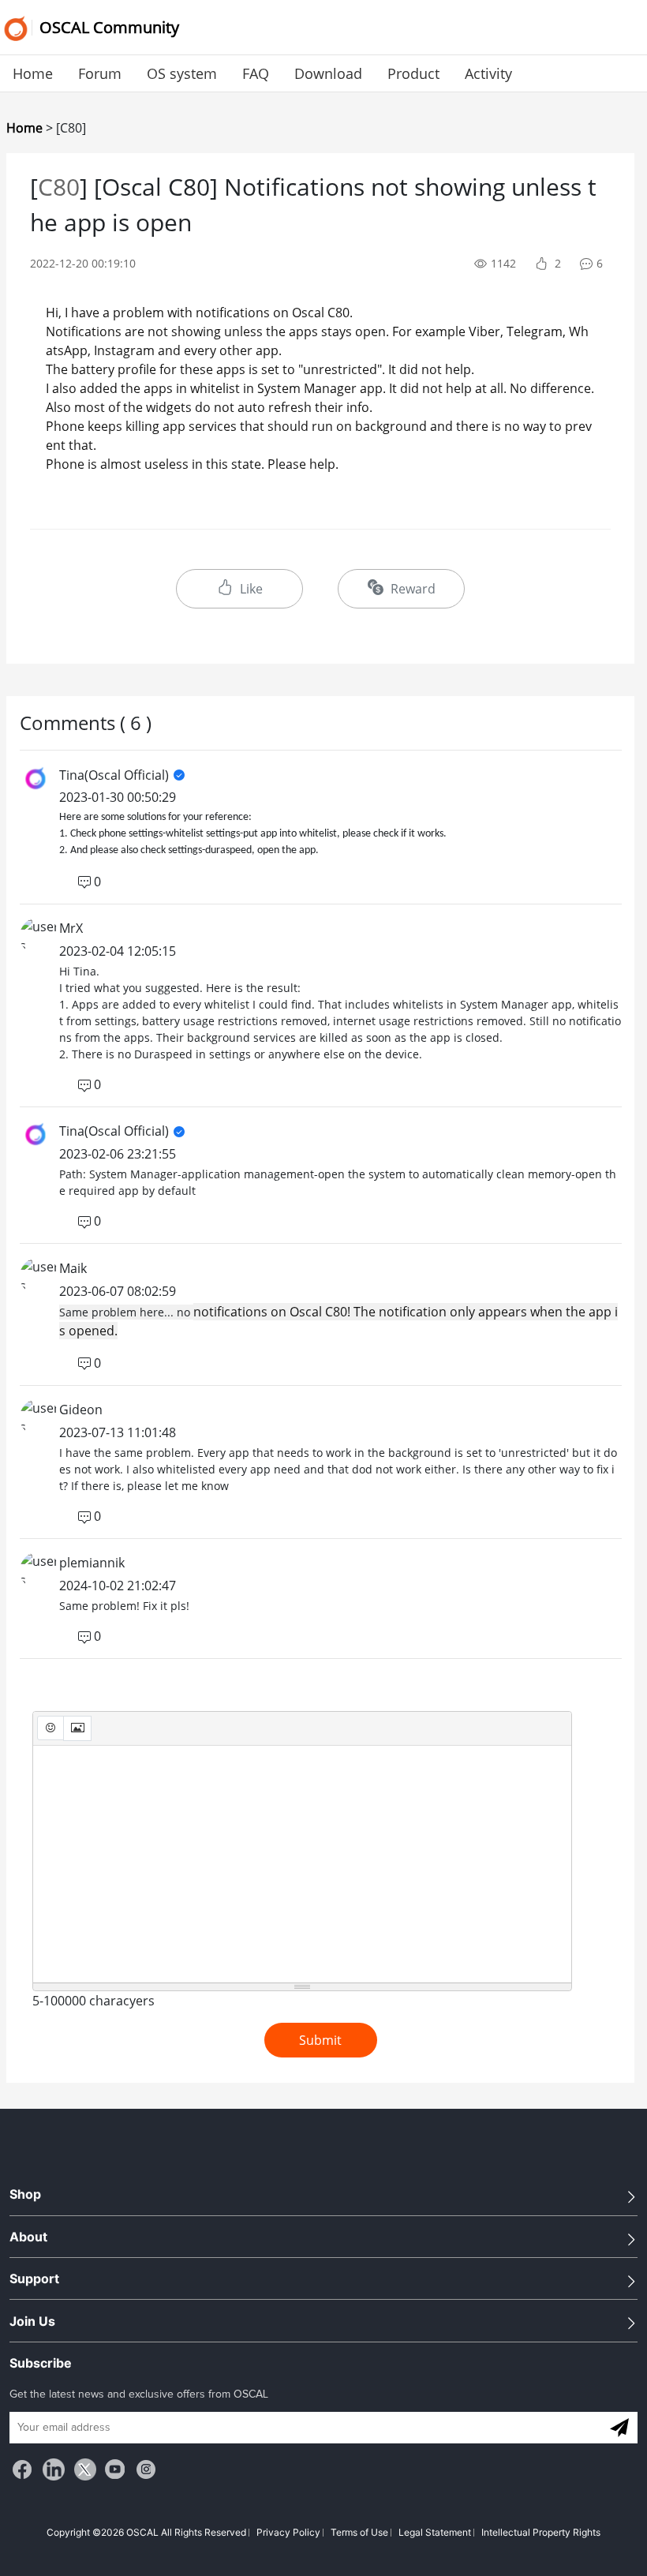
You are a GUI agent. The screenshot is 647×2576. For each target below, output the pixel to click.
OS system (182, 73)
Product (413, 73)
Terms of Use (359, 2532)
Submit (320, 2040)
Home (33, 73)
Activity (488, 73)
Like (251, 589)
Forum (100, 73)
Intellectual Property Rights (541, 2532)
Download (328, 73)
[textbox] (302, 1864)
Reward (411, 589)
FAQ (256, 73)
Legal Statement (435, 2532)
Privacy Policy (288, 2532)
